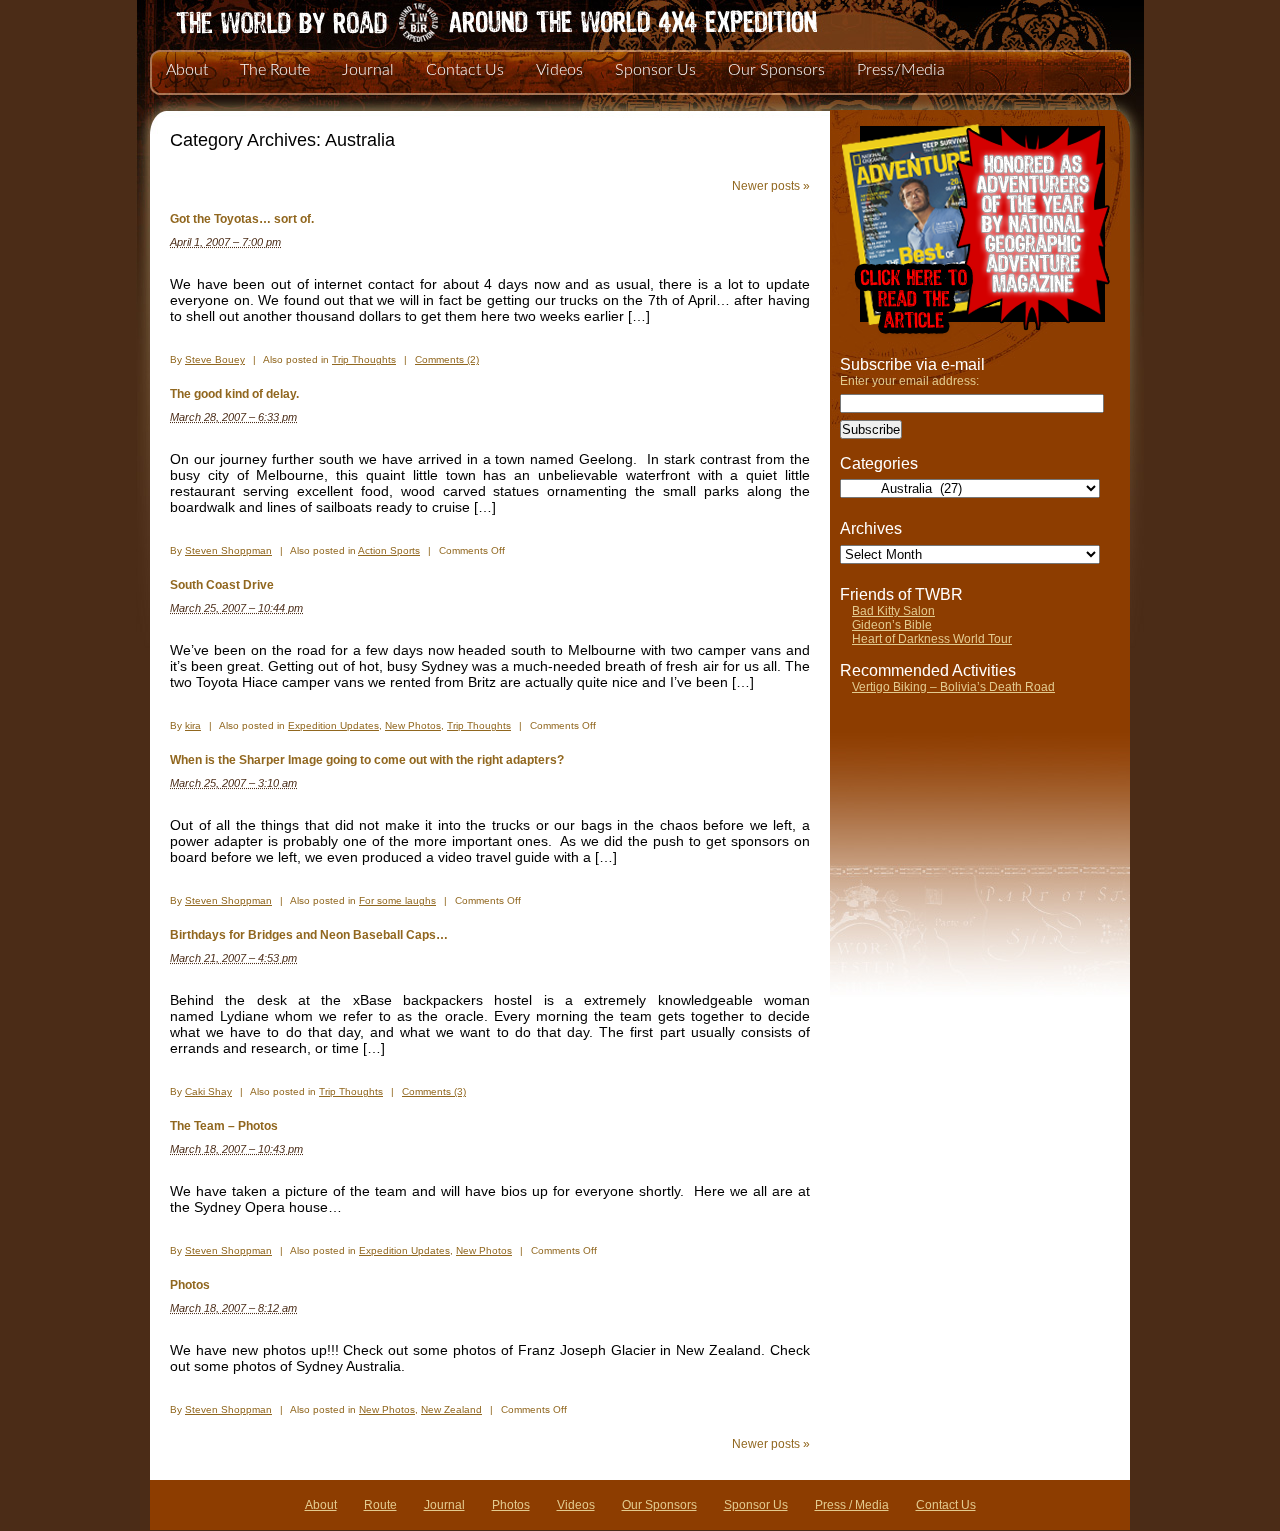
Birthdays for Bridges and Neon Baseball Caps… (309, 935)
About (187, 70)
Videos (559, 70)
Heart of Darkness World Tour (932, 639)
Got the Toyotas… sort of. (242, 219)
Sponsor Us (655, 70)
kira (193, 725)
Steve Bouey (215, 359)
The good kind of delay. (234, 394)
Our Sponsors (776, 70)
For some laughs (397, 900)
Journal (368, 70)
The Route (275, 70)
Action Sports (389, 550)
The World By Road (465, 20)
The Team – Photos (224, 1126)
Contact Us (465, 70)
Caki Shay (208, 1091)
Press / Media (852, 1505)
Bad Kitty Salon (893, 611)
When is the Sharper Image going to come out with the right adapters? (367, 760)
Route (380, 1505)
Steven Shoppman (228, 550)
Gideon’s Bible (892, 625)
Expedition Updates (333, 725)
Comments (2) (447, 359)
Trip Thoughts (364, 359)
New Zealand (451, 1409)
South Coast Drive (222, 585)
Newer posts (771, 186)
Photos (190, 1285)
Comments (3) (434, 1091)
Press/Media (901, 70)
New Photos (413, 725)
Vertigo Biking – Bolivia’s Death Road (953, 687)
